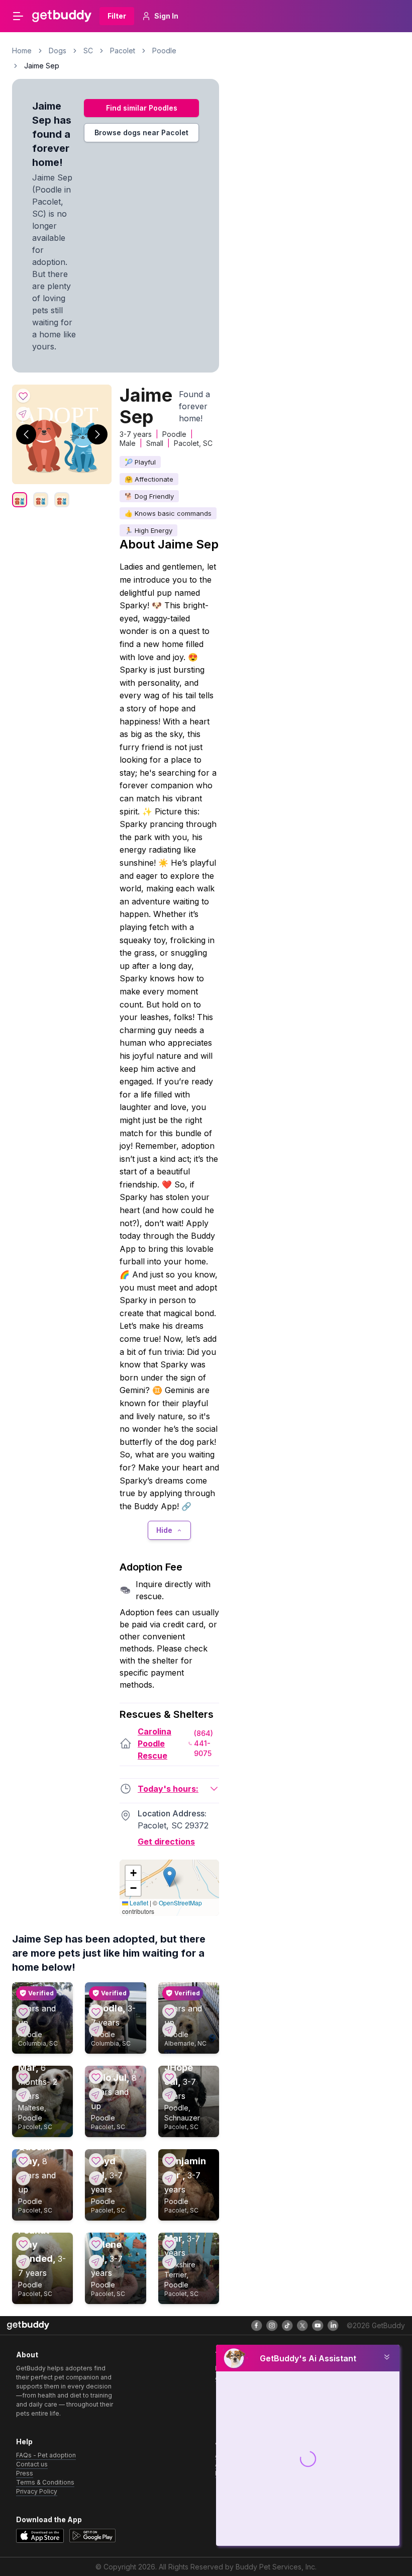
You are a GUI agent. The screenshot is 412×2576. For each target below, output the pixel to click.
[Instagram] (272, 2326)
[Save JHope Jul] (169, 2077)
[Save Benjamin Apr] (169, 2160)
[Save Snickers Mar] (23, 2077)
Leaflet (138, 1903)
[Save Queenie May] (23, 2160)
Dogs (58, 51)
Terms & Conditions (45, 2482)
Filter (117, 16)
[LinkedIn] (333, 2326)
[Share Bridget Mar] (169, 2262)
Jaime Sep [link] (42, 66)
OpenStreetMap (180, 1903)
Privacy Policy (37, 2491)
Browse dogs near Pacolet (141, 132)
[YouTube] (318, 2326)
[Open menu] (18, 16)
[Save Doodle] (96, 2011)
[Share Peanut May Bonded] (23, 2262)
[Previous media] (26, 434)
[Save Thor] (169, 2011)
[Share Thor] (169, 2030)
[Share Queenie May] (23, 2178)
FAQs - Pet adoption (46, 2455)
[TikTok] (287, 2326)
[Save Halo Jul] (96, 2077)
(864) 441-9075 (203, 1743)
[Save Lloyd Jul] (96, 2160)
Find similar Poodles (142, 108)
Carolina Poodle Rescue (154, 1743)
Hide (164, 1530)
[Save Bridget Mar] (169, 2244)
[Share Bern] (23, 2030)
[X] (302, 2326)
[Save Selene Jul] (96, 2244)
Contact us (32, 2464)
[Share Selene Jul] (96, 2262)
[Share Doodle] (96, 2030)
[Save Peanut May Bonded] (23, 2244)
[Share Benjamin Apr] (169, 2178)
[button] (170, 1877)
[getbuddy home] (28, 2325)
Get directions (166, 1842)
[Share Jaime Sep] (23, 414)
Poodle (164, 51)
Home (22, 51)
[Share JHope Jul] (169, 2095)
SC (88, 51)
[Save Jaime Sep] (23, 396)
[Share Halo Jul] (96, 2095)
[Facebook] (257, 2326)
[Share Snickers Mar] (23, 2095)
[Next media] (97, 434)
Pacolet (123, 51)
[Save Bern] (23, 2011)
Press (25, 2473)
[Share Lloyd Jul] (96, 2178)
